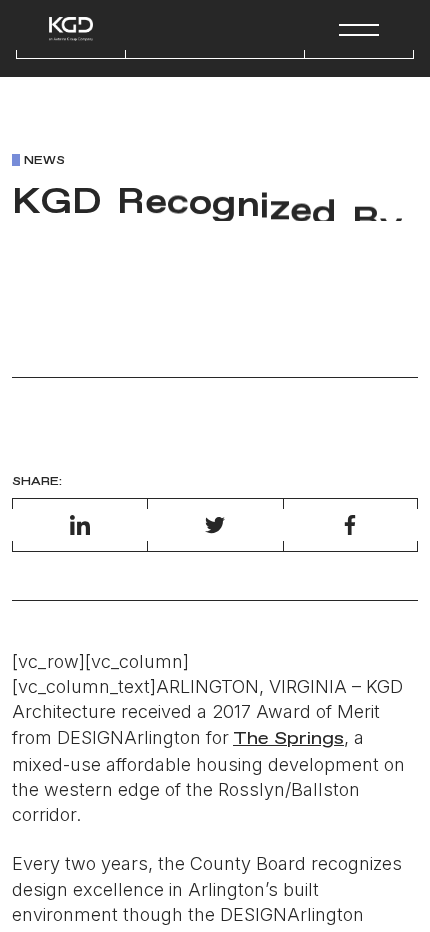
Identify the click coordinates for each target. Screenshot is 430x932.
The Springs (288, 739)
